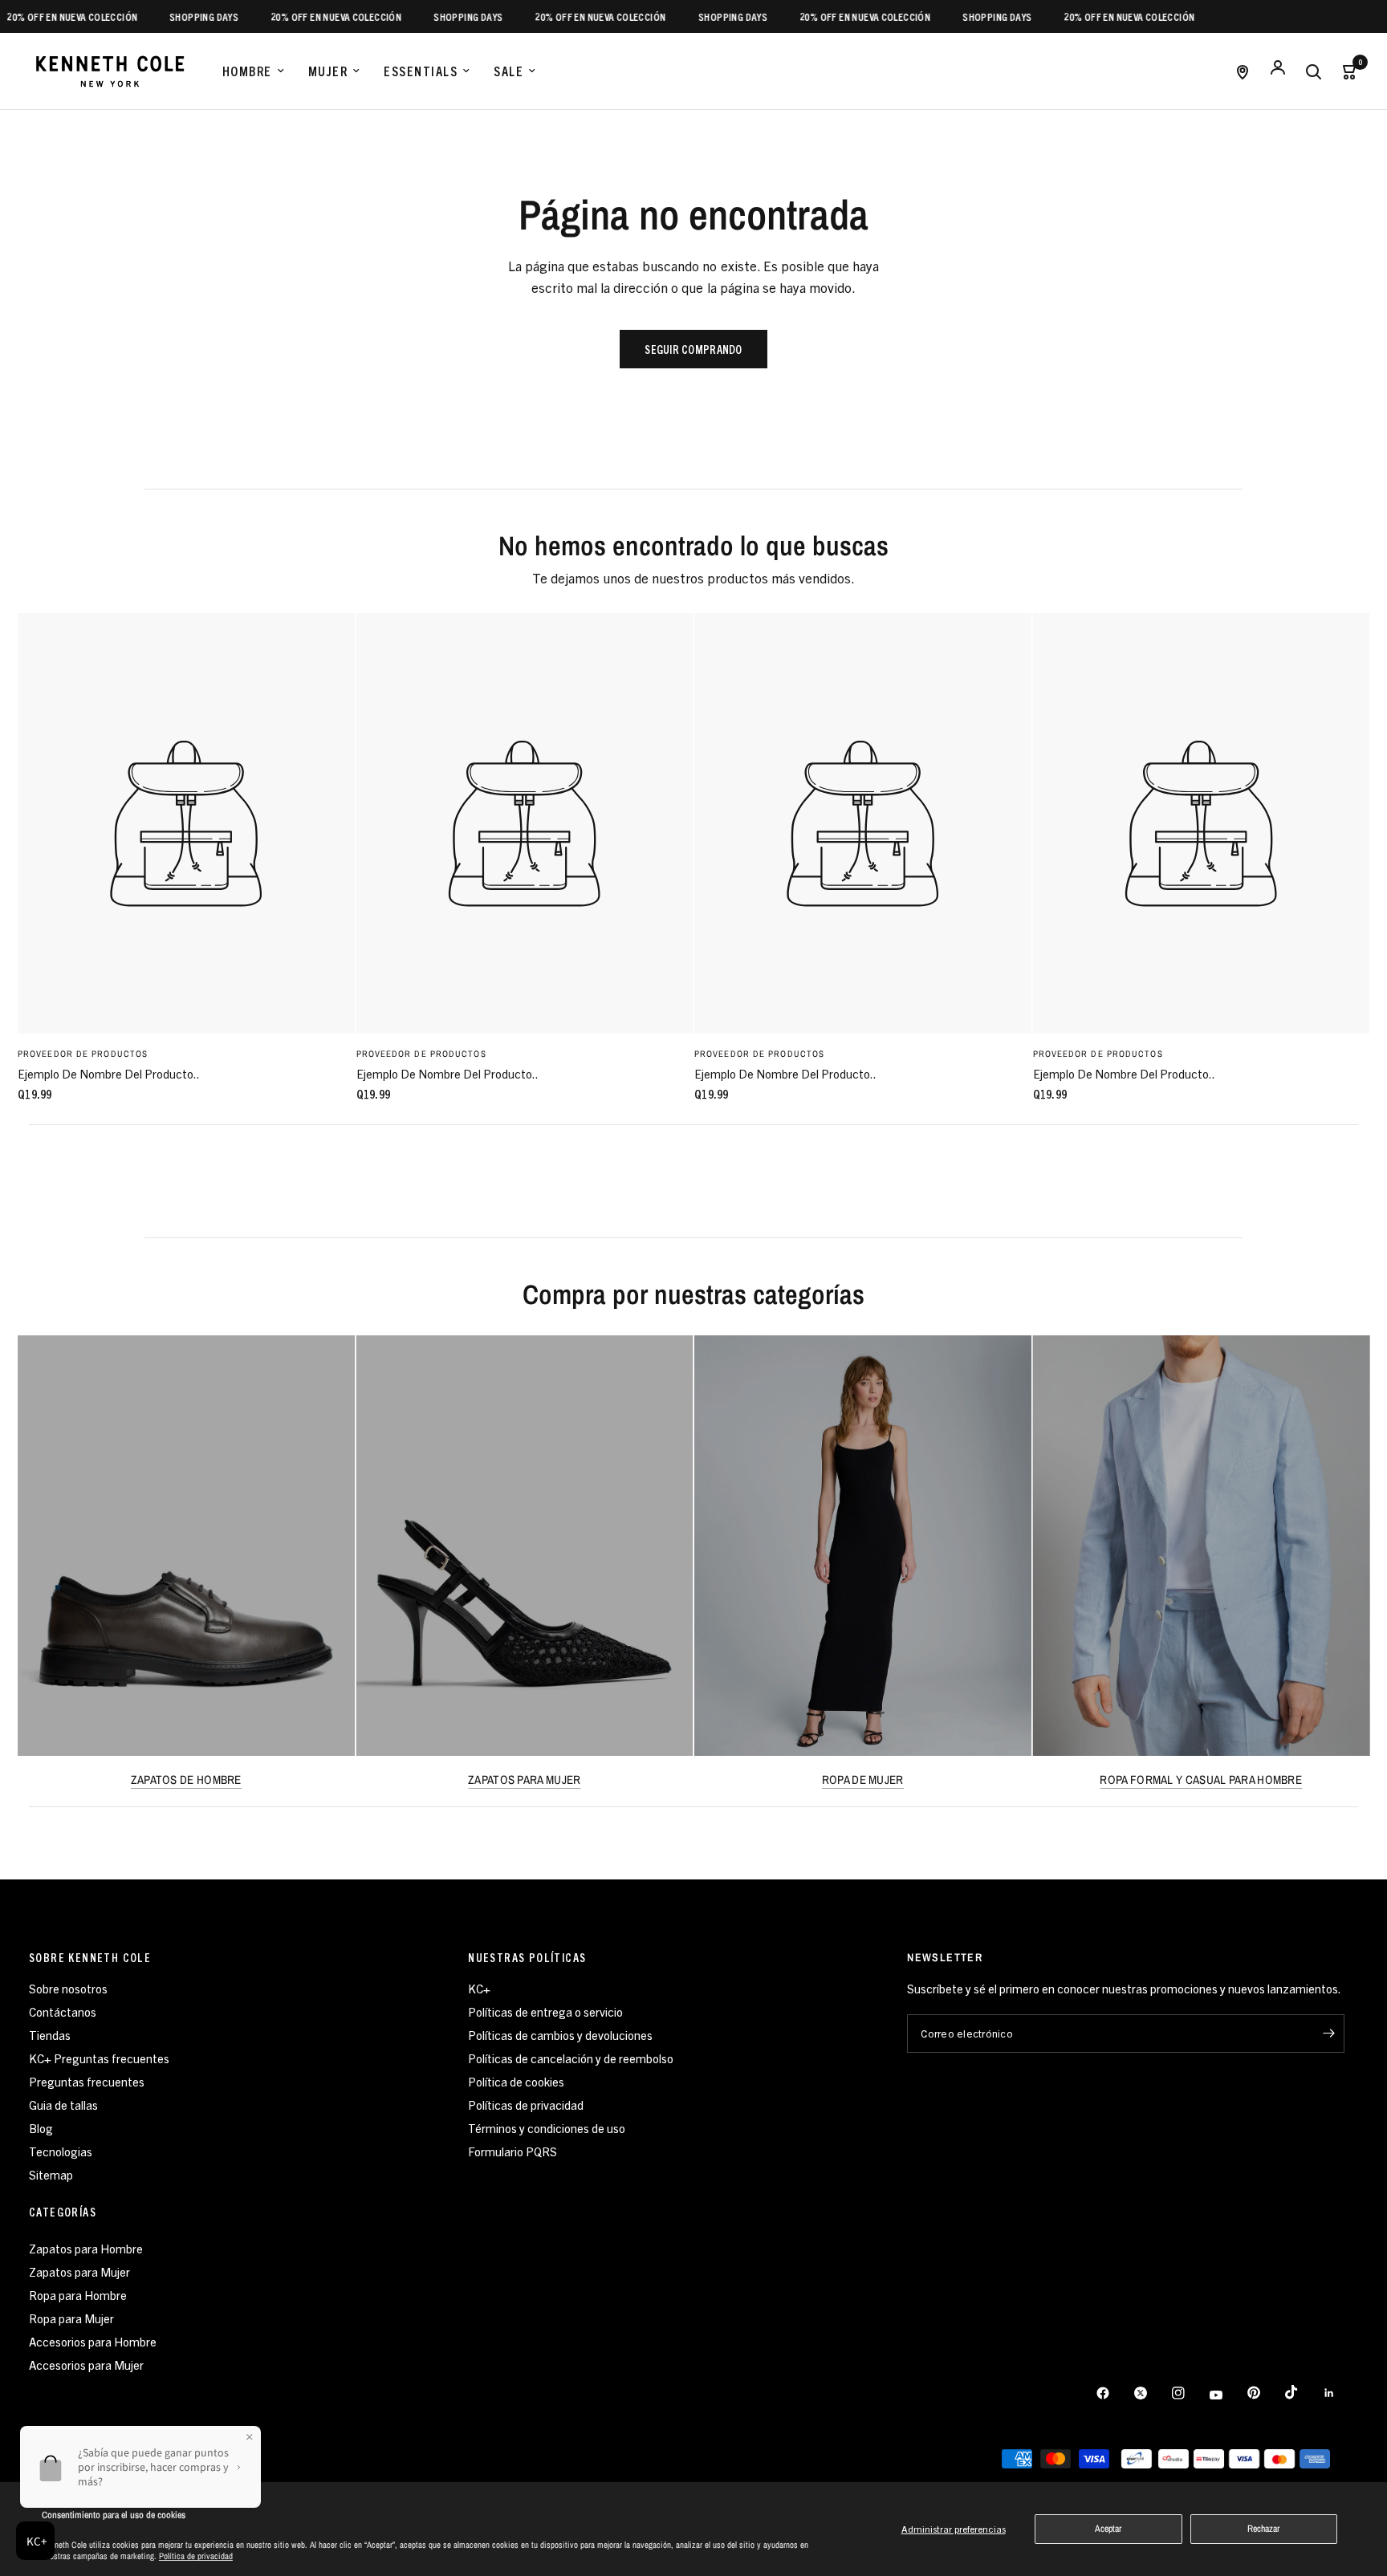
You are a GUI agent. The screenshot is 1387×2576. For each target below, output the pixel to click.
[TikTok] (1303, 2392)
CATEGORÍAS (63, 2212)
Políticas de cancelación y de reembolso (571, 2058)
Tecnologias (61, 2151)
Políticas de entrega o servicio (545, 2011)
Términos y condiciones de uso (547, 2128)
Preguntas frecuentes (87, 2081)
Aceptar (1108, 2529)
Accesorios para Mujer (86, 2365)
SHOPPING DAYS (163, 16)
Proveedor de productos (83, 1054)
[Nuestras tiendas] (1243, 71)
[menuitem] (253, 71)
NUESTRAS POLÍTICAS (527, 1957)
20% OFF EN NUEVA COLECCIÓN (295, 16)
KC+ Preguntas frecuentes (99, 2058)
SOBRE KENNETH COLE (90, 1957)
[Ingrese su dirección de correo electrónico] (1328, 2034)
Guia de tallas (63, 2105)
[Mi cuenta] (1278, 71)
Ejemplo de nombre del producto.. (109, 1073)
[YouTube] (1227, 2395)
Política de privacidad (196, 2556)
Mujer (328, 71)
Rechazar (1263, 2529)
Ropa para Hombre (78, 2295)
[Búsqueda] (1313, 71)
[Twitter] (1152, 2393)
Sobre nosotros (68, 1988)
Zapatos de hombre (186, 1780)
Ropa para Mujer (71, 2318)
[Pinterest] (1265, 2393)
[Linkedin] (1340, 2393)
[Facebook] (1114, 2393)
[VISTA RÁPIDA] (186, 823)
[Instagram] (1190, 2393)
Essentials (421, 71)
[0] (1344, 71)
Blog (41, 2128)
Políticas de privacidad (526, 2105)
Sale (508, 71)
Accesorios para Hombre (93, 2341)
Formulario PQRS (512, 2151)
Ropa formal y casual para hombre (1201, 1780)
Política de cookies (516, 2081)
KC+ (479, 1988)
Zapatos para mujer (524, 1780)
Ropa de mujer (863, 1780)
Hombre (247, 71)
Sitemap (51, 2174)
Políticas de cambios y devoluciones (560, 2035)
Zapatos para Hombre (86, 2248)
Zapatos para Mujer (79, 2271)
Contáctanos (63, 2011)
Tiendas (50, 2035)
